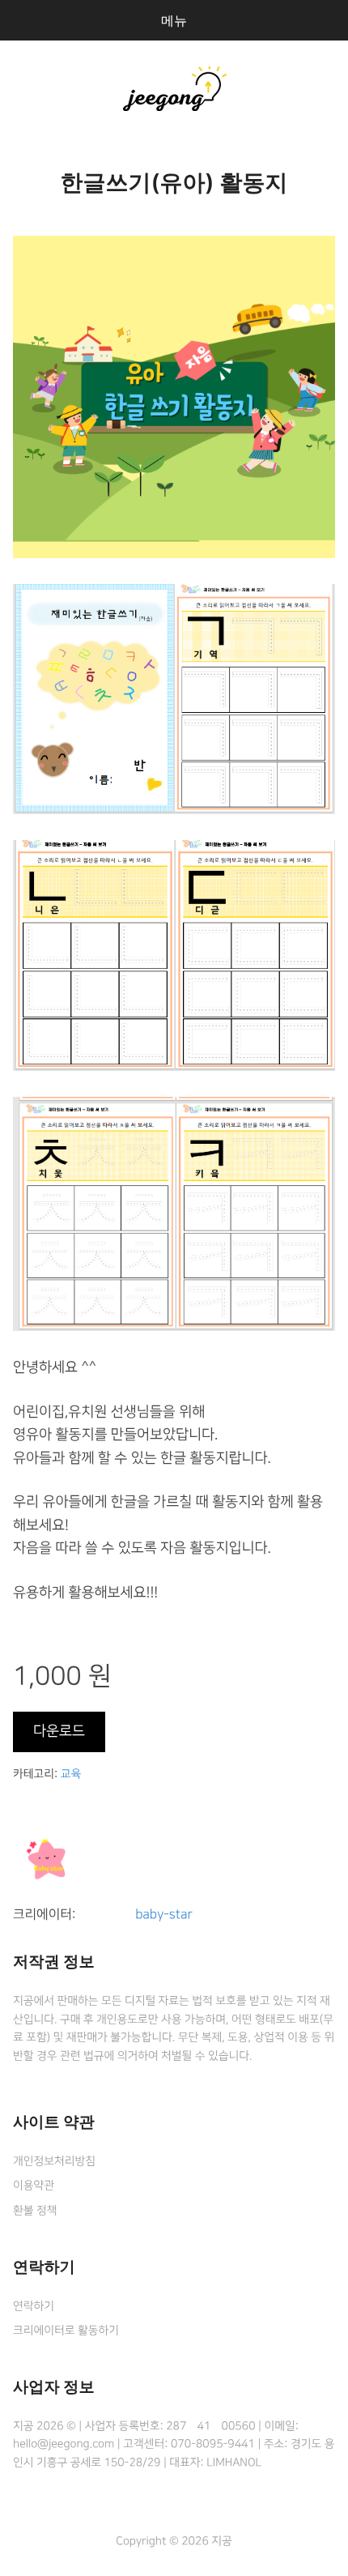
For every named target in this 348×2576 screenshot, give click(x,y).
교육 (71, 1774)
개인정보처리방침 (54, 2161)
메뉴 (174, 20)
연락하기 (34, 2306)
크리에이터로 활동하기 (66, 2331)
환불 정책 (35, 2211)
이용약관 (34, 2186)
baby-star (163, 1915)
